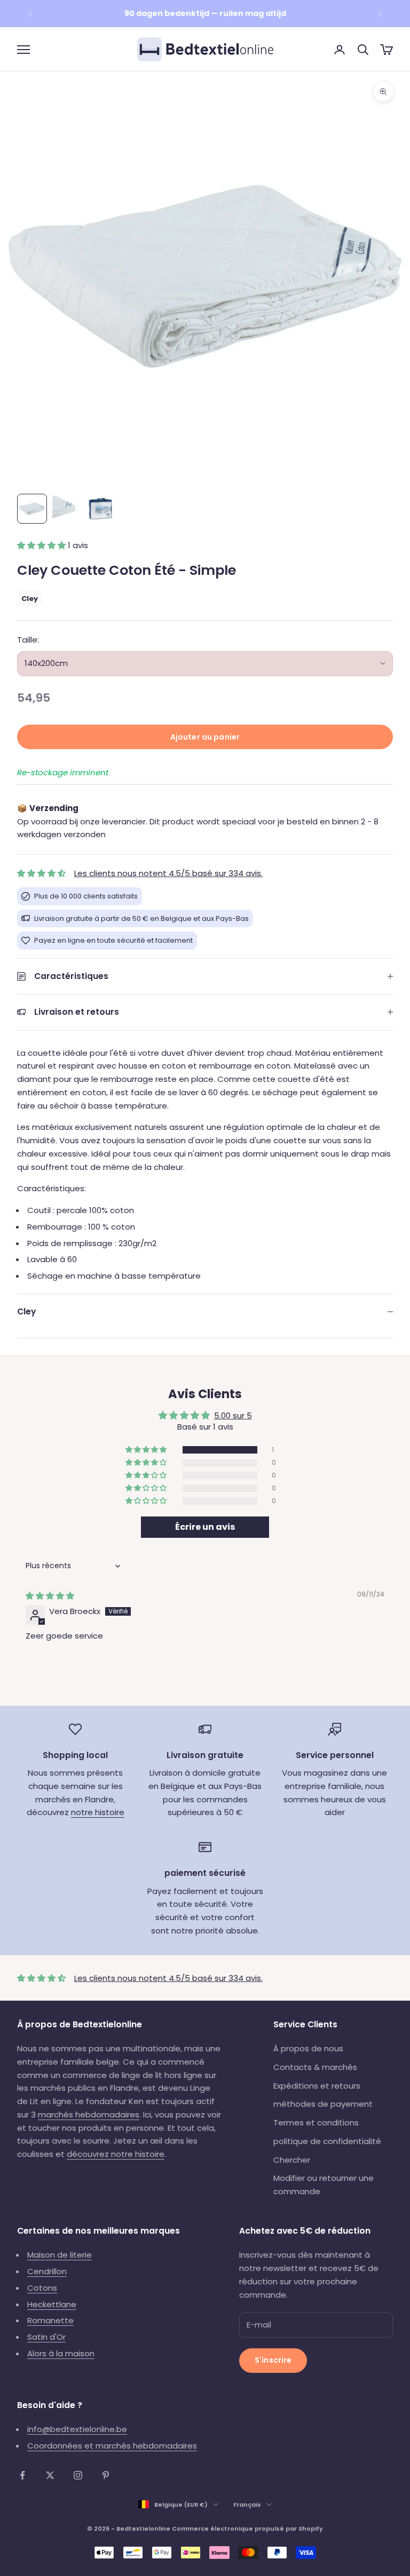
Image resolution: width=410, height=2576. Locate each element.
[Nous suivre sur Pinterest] (106, 2475)
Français (247, 2505)
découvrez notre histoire (116, 2154)
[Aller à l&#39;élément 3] (100, 509)
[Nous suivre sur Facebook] (22, 2475)
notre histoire (98, 1812)
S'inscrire (273, 2360)
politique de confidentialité (327, 2141)
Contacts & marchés (315, 2067)
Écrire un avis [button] (205, 1527)
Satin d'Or (46, 2337)
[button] (42, 545)
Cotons (42, 2288)
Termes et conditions (316, 2122)
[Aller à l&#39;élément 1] (32, 509)
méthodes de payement (323, 2104)
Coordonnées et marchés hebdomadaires (112, 2446)
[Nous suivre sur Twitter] (50, 2475)
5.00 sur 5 (233, 1415)
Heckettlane (52, 2304)
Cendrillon (47, 2271)
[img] (50, 1596)
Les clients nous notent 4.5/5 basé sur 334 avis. (168, 873)
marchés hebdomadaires (89, 2114)
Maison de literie (60, 2255)
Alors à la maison (61, 2353)
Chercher (292, 2160)
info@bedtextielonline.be (77, 2429)
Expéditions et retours (317, 2086)
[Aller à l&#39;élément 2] (66, 509)
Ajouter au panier (205, 737)
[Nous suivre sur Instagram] (78, 2475)
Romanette (50, 2320)
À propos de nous (308, 2048)
